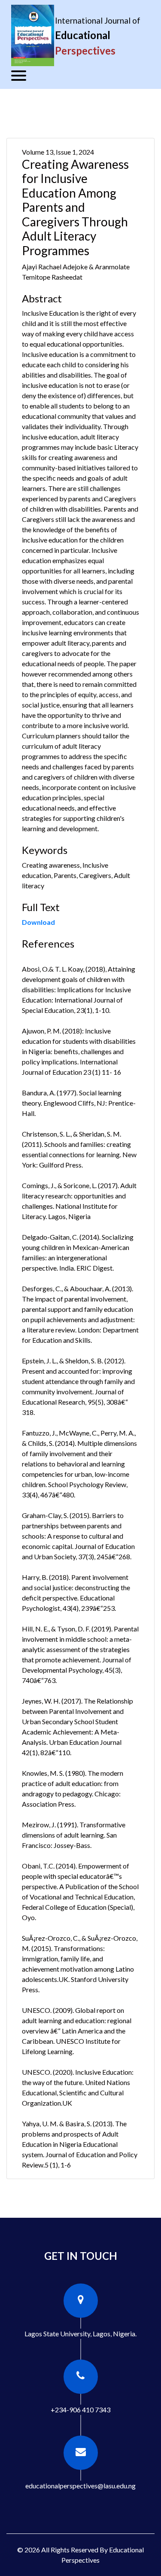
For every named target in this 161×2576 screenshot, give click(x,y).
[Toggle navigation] (19, 76)
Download (38, 922)
